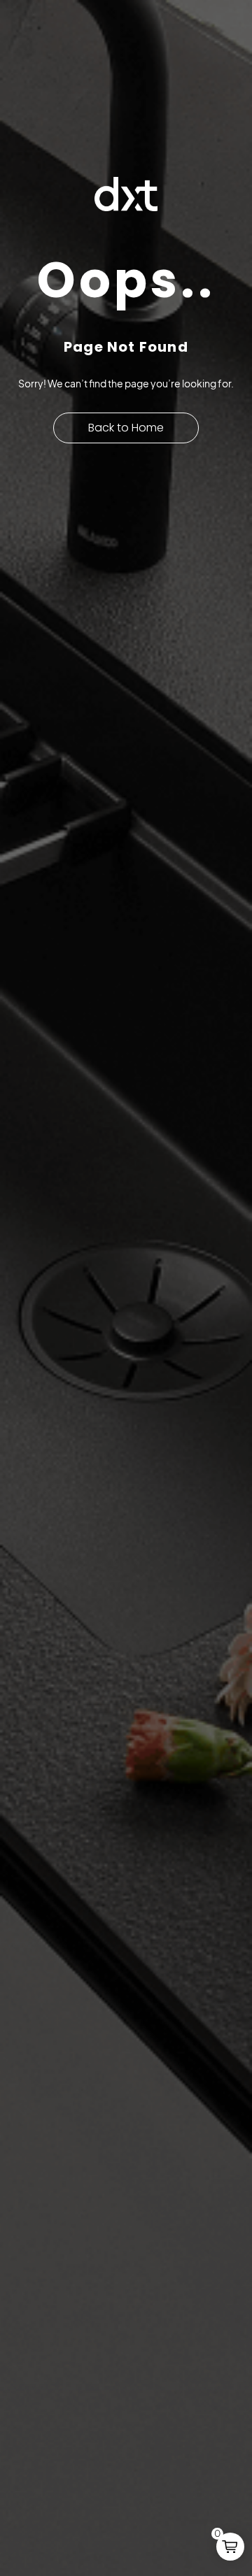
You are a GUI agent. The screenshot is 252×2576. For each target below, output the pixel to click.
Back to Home (126, 428)
